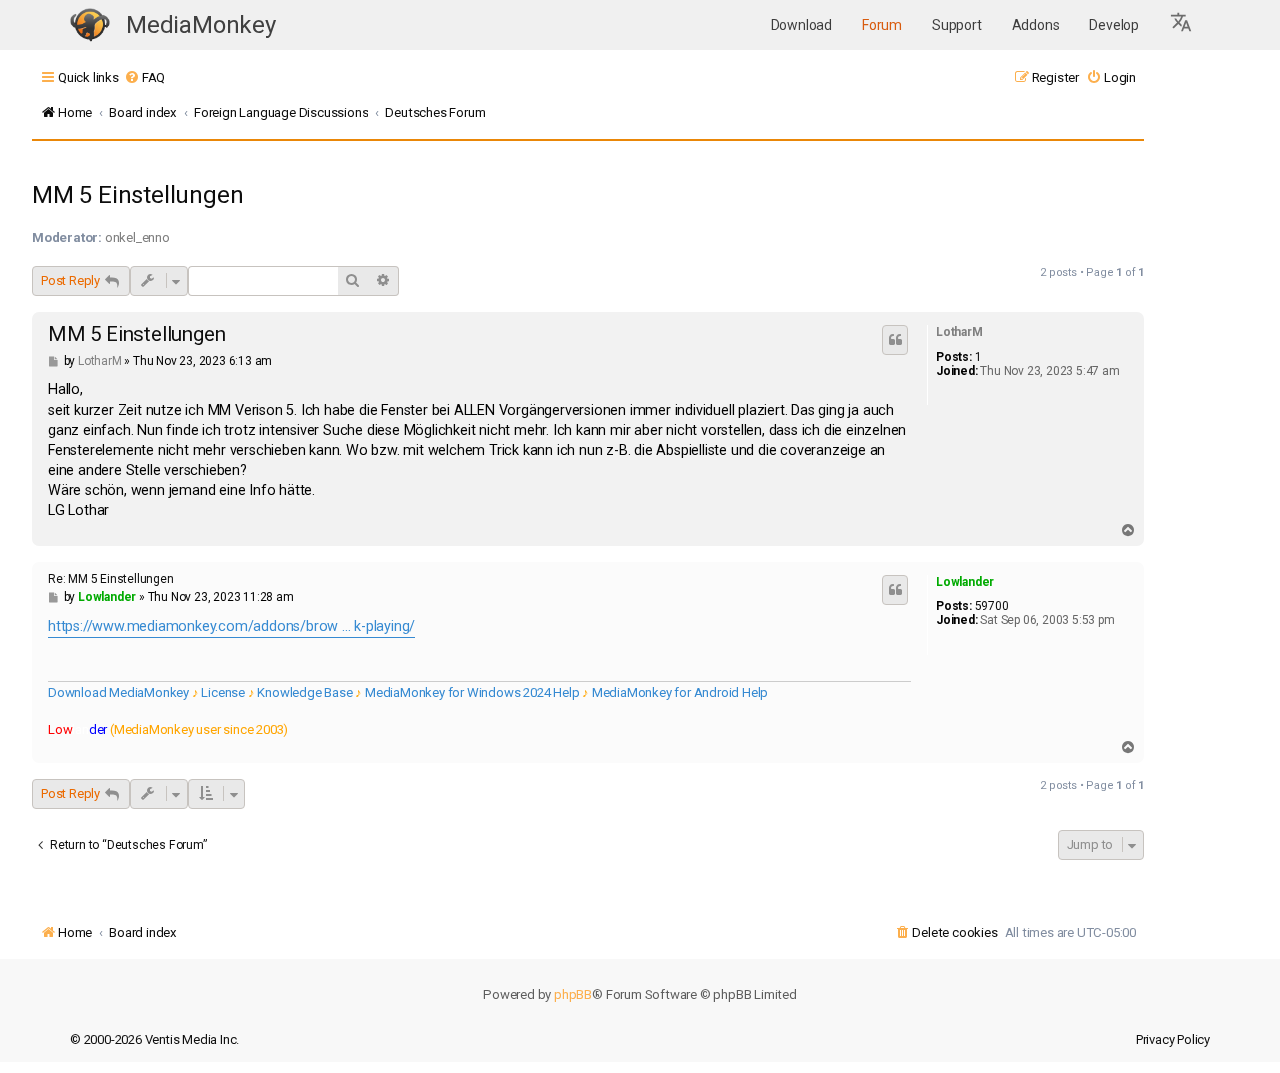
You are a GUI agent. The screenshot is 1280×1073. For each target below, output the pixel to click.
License (223, 692)
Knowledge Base (304, 692)
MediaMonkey (201, 25)
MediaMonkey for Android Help (680, 692)
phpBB (573, 994)
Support (957, 25)
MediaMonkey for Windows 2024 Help (472, 692)
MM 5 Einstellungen (137, 195)
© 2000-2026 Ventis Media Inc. (154, 1039)
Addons (1036, 25)
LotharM (959, 332)
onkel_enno (137, 237)
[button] (1182, 25)
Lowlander (965, 582)
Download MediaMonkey (118, 692)
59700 (992, 606)
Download (801, 25)
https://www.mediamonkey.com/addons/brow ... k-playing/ (231, 626)
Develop (1114, 25)
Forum (882, 25)
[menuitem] (144, 77)
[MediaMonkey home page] (90, 25)
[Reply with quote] (895, 340)
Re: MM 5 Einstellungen (111, 579)
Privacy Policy (1173, 1039)
